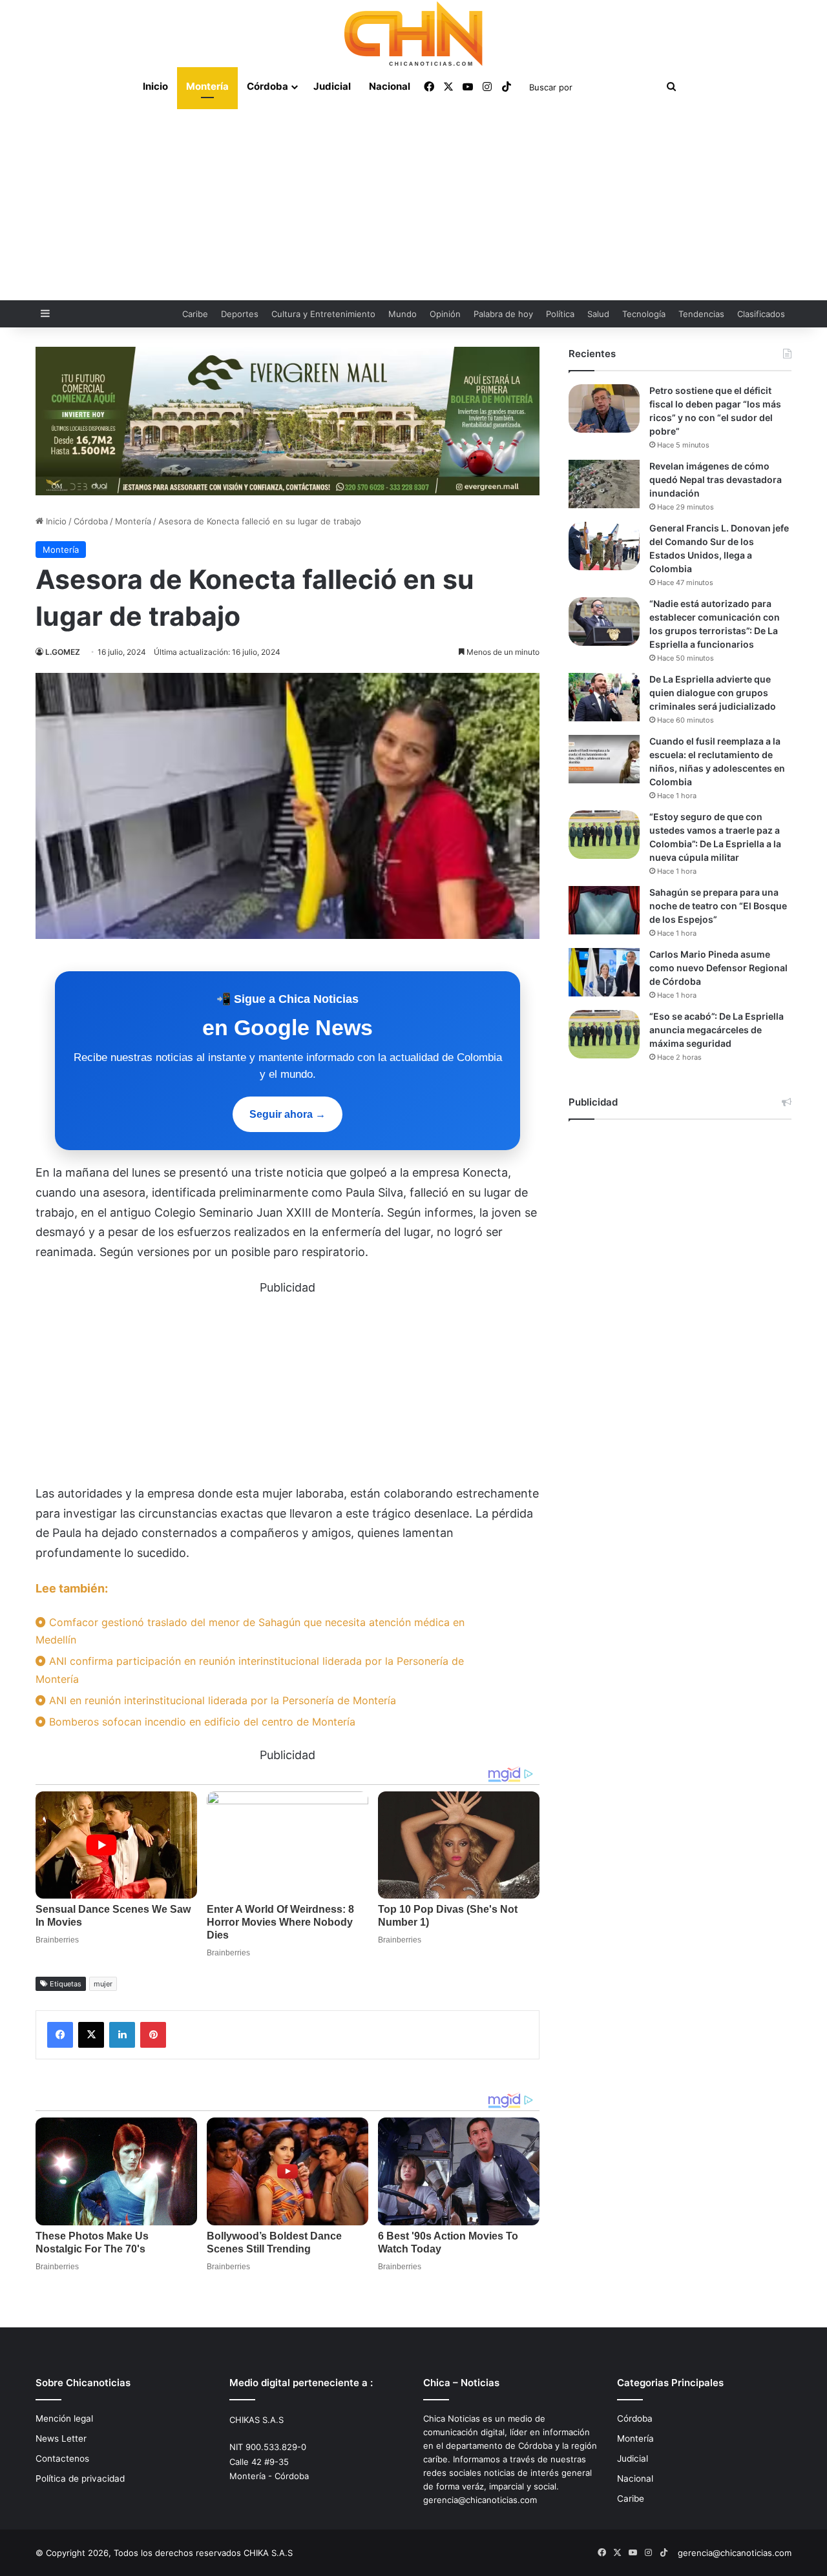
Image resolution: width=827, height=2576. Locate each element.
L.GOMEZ (63, 652)
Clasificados (761, 314)
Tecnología (644, 314)
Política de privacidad (80, 2478)
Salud (598, 314)
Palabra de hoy (503, 314)
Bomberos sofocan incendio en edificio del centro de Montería (201, 1722)
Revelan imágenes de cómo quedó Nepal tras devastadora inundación (716, 479)
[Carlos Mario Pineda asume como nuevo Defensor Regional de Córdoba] (604, 972)
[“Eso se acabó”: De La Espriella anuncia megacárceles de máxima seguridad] (604, 1034)
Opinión (445, 314)
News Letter (61, 2438)
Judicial (332, 86)
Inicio (155, 86)
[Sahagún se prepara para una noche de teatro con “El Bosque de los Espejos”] (604, 910)
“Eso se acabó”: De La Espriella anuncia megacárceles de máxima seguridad (717, 1030)
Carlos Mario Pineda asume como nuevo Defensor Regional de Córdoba (718, 968)
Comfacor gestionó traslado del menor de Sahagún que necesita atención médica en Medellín (250, 1631)
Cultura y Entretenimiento (323, 314)
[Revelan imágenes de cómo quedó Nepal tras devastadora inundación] (604, 484)
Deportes (240, 314)
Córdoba (267, 86)
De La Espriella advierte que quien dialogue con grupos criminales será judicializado (713, 693)
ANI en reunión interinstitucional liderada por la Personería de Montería (221, 1700)
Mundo (403, 314)
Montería (207, 86)
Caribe (195, 314)
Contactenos (62, 2458)
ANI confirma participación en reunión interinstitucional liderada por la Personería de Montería (250, 1670)
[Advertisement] (413, 203)
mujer (103, 1984)
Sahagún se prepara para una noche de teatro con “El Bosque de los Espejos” (718, 906)
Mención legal (64, 2418)
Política (560, 314)
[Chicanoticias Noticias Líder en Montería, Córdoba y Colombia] (413, 34)
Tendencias (701, 314)
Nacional (390, 86)
